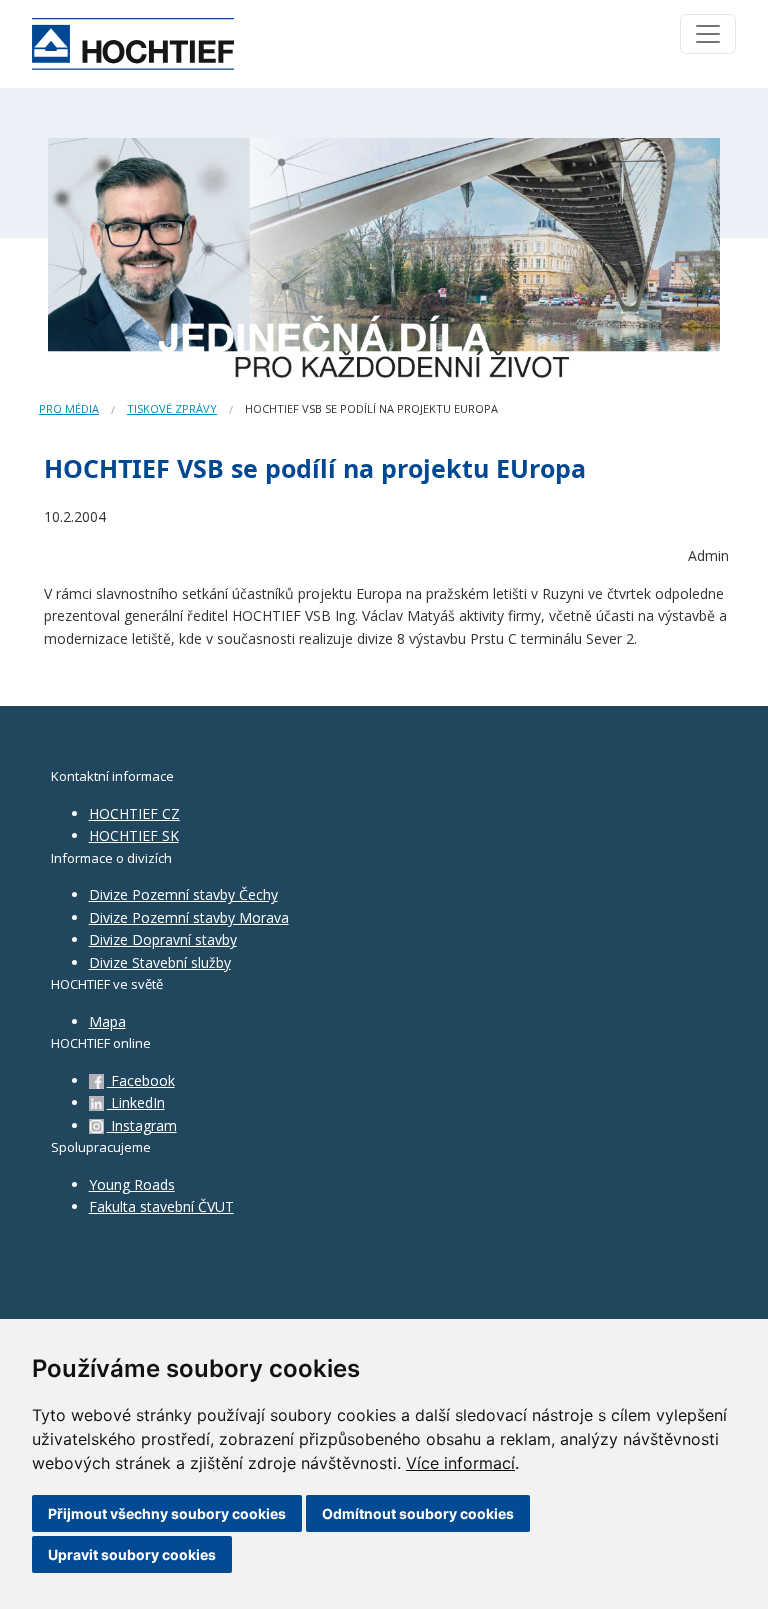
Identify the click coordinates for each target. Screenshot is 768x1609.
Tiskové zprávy (172, 408)
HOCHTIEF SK (134, 835)
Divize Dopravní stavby (163, 939)
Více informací (460, 1463)
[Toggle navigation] (708, 34)
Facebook (141, 1080)
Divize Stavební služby (160, 962)
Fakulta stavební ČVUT (161, 1206)
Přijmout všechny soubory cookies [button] (167, 1513)
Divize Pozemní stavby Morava (189, 917)
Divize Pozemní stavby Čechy (183, 894)
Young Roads (132, 1184)
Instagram (142, 1125)
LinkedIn (136, 1102)
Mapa (107, 1021)
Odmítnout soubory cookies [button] (418, 1513)
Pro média (69, 408)
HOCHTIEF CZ (134, 813)
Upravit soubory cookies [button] (132, 1554)
